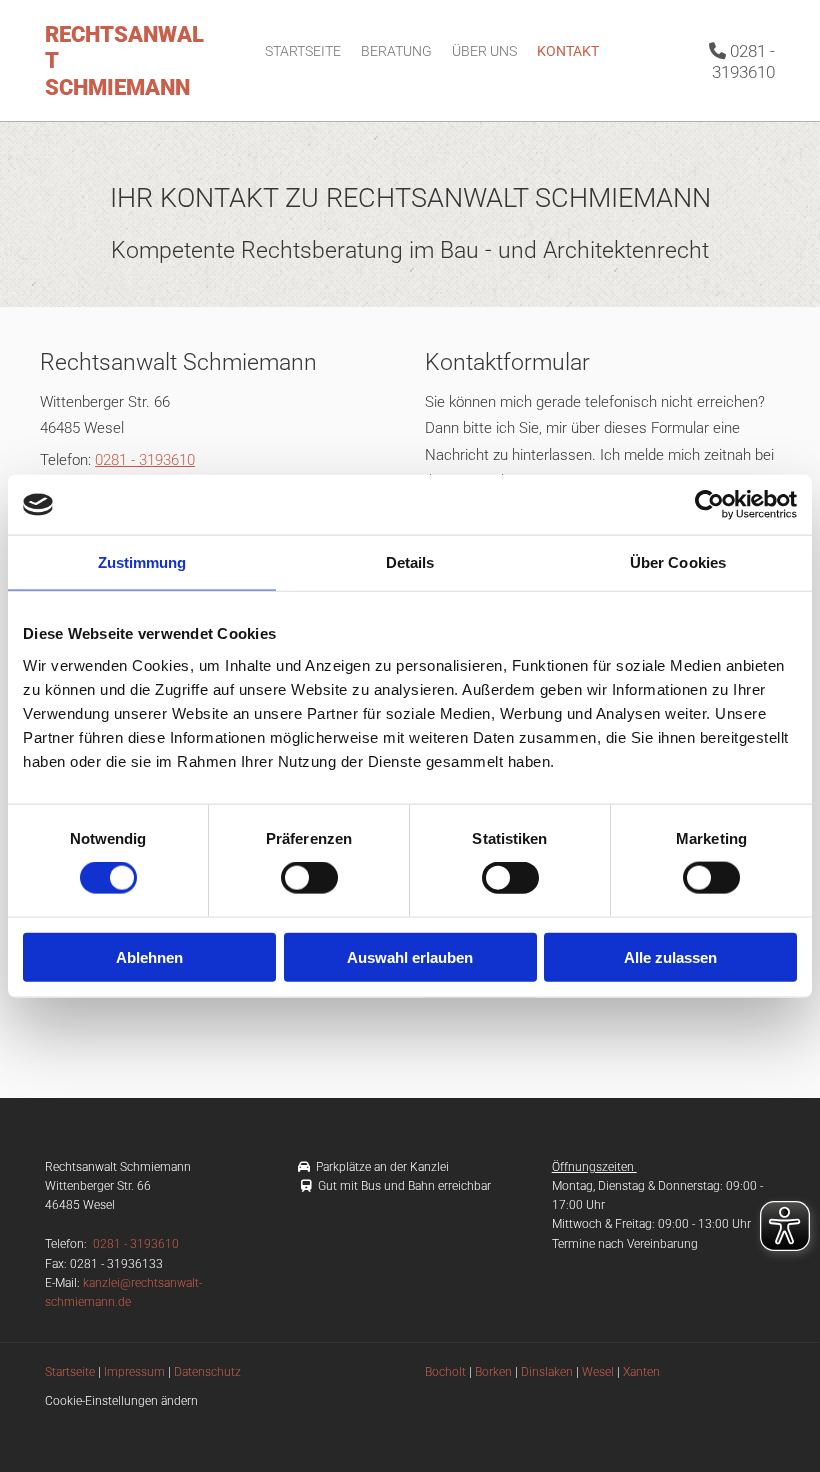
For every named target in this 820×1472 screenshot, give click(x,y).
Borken (493, 1372)
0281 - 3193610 (742, 61)
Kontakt (568, 51)
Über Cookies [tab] (678, 562)
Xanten (641, 1372)
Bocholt (445, 1372)
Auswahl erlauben (410, 956)
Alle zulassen (670, 956)
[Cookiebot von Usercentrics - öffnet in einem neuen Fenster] (709, 505)
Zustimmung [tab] (142, 562)
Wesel (598, 1372)
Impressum (134, 1372)
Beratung (396, 51)
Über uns (484, 51)
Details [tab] (410, 562)
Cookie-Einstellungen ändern (121, 1401)
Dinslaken (547, 1372)
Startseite (303, 51)
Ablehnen (149, 956)
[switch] (309, 878)
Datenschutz (207, 1372)
